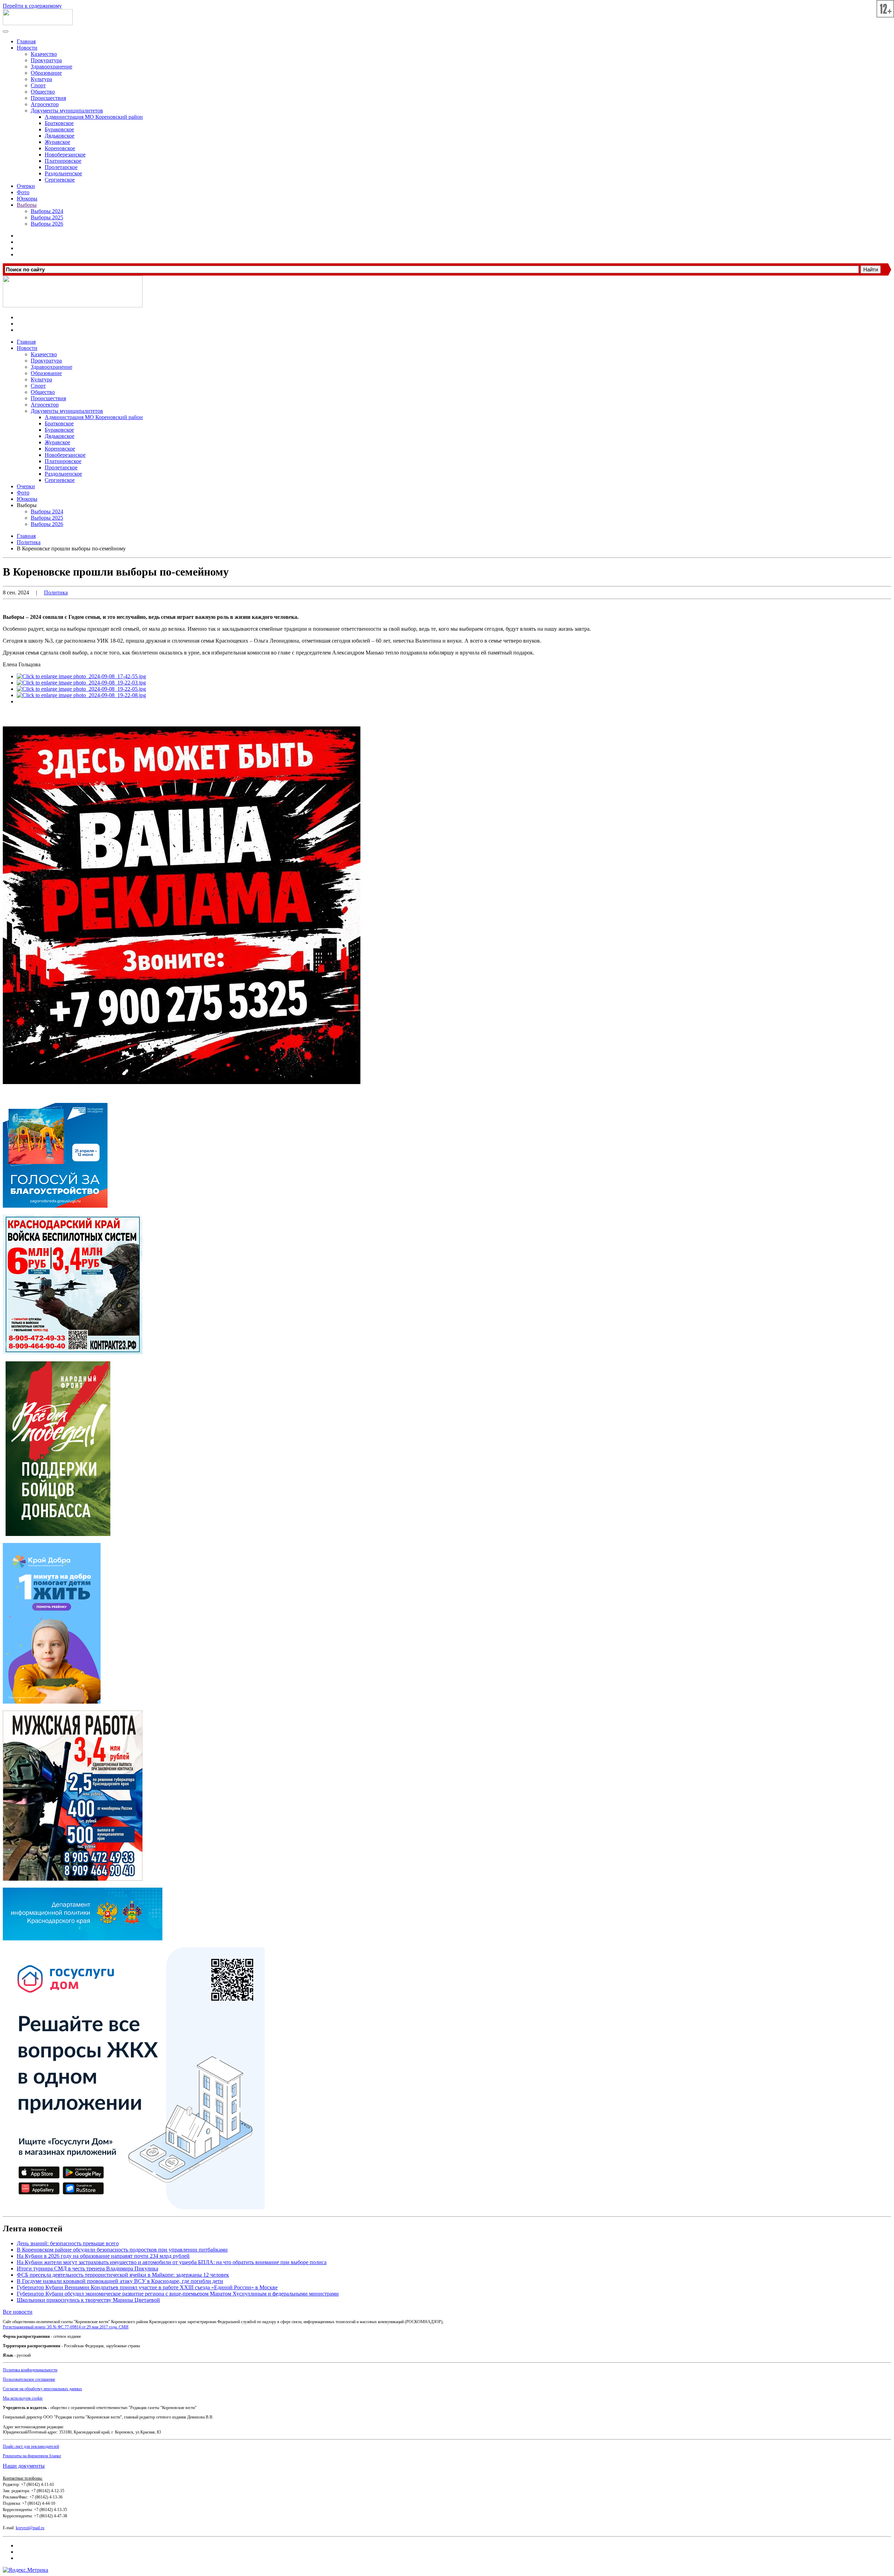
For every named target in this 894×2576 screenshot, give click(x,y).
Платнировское (63, 161)
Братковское (59, 123)
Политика (56, 592)
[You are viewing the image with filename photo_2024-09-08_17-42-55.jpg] (81, 676)
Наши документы (24, 2466)
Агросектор (45, 104)
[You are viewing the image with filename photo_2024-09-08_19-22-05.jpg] (81, 689)
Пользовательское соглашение (29, 2379)
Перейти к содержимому (32, 6)
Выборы (27, 205)
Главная (26, 41)
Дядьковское (60, 136)
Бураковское (59, 129)
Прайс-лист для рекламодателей (31, 2446)
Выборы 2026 (47, 224)
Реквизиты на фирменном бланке (32, 2456)
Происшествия (48, 98)
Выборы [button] (27, 505)
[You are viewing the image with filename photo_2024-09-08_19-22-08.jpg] (81, 695)
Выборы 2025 (47, 217)
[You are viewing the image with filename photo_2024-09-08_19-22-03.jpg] (81, 683)
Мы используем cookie (23, 2398)
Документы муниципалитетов (67, 111)
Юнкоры (27, 199)
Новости (27, 48)
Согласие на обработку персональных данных (42, 2389)
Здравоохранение (52, 67)
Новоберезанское (65, 155)
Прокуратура (46, 60)
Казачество (44, 54)
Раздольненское (63, 173)
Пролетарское (61, 167)
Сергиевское (60, 180)
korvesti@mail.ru (30, 2528)
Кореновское (60, 148)
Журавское (57, 142)
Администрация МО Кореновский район (94, 117)
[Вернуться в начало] (38, 23)
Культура (41, 79)
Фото (23, 192)
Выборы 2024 (47, 211)
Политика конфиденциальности (30, 2370)
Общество (43, 92)
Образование (46, 73)
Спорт (38, 85)
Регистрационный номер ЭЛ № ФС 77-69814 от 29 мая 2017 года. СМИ (66, 2327)
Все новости (18, 2312)
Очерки (26, 186)
